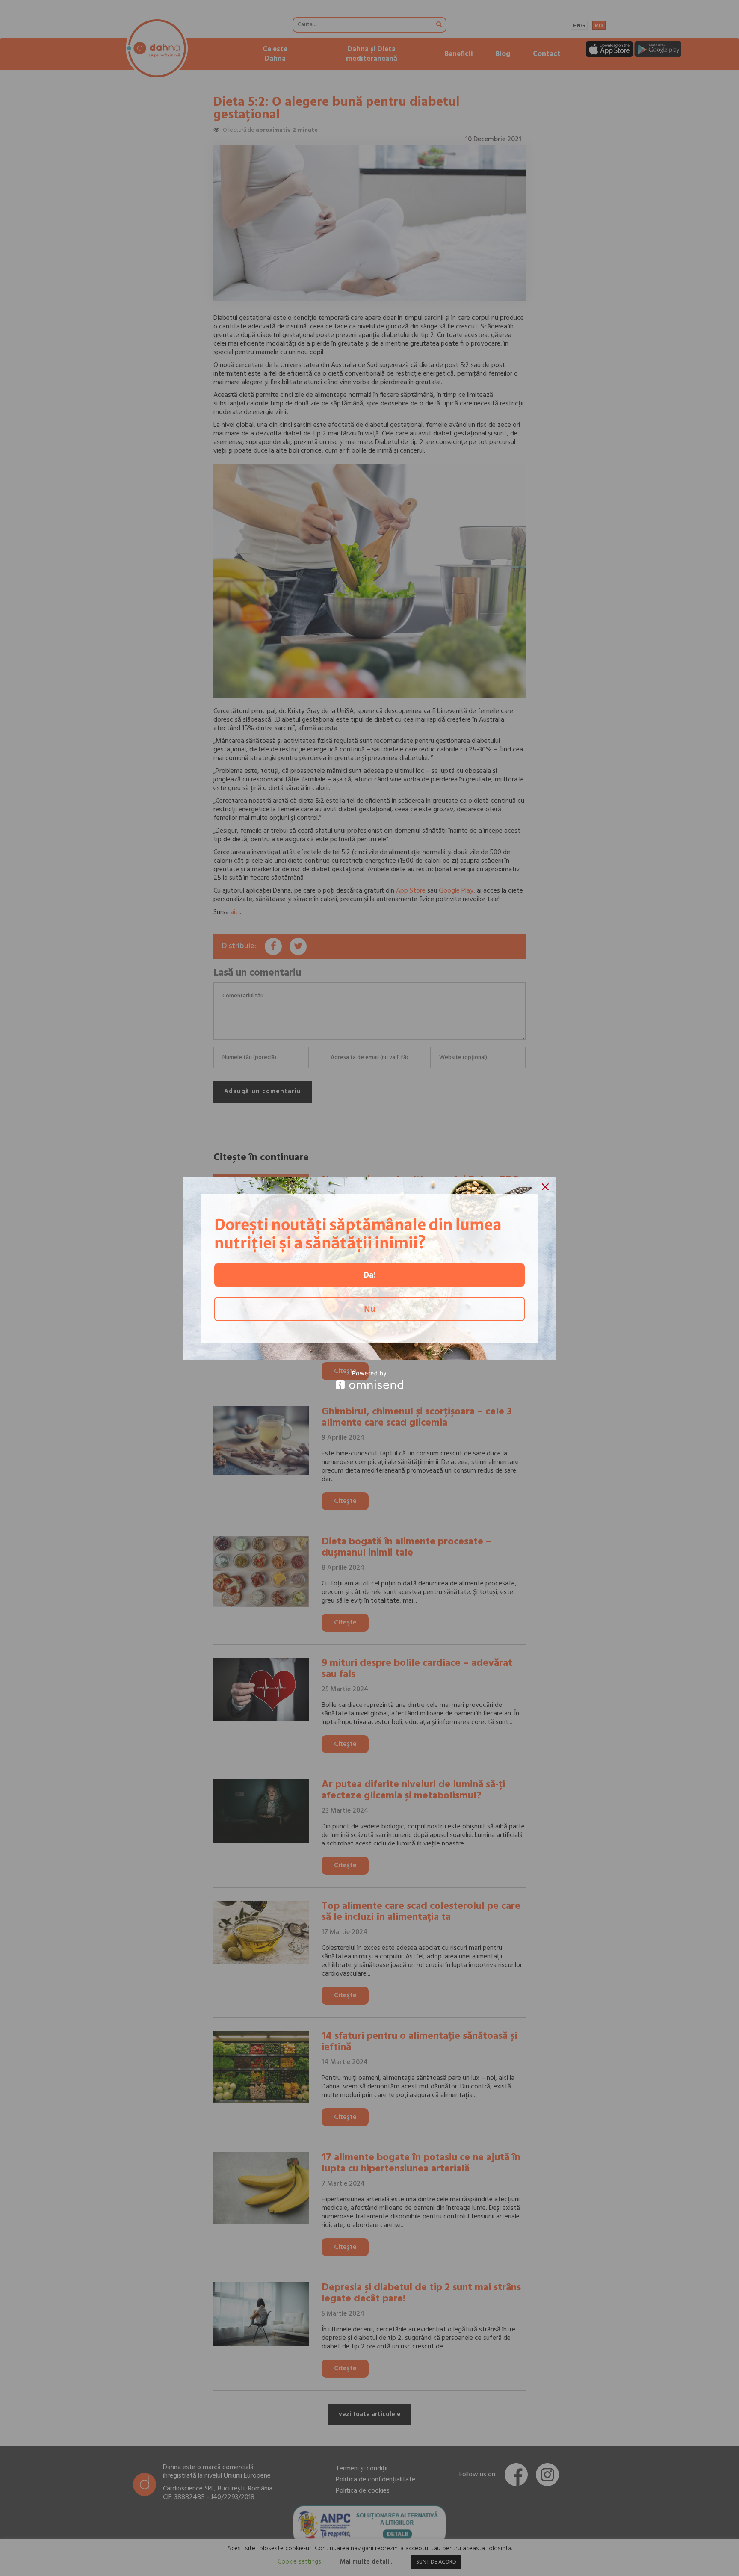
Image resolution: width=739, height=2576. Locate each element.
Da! (370, 1275)
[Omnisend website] (369, 1380)
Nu (370, 1309)
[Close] (545, 1187)
